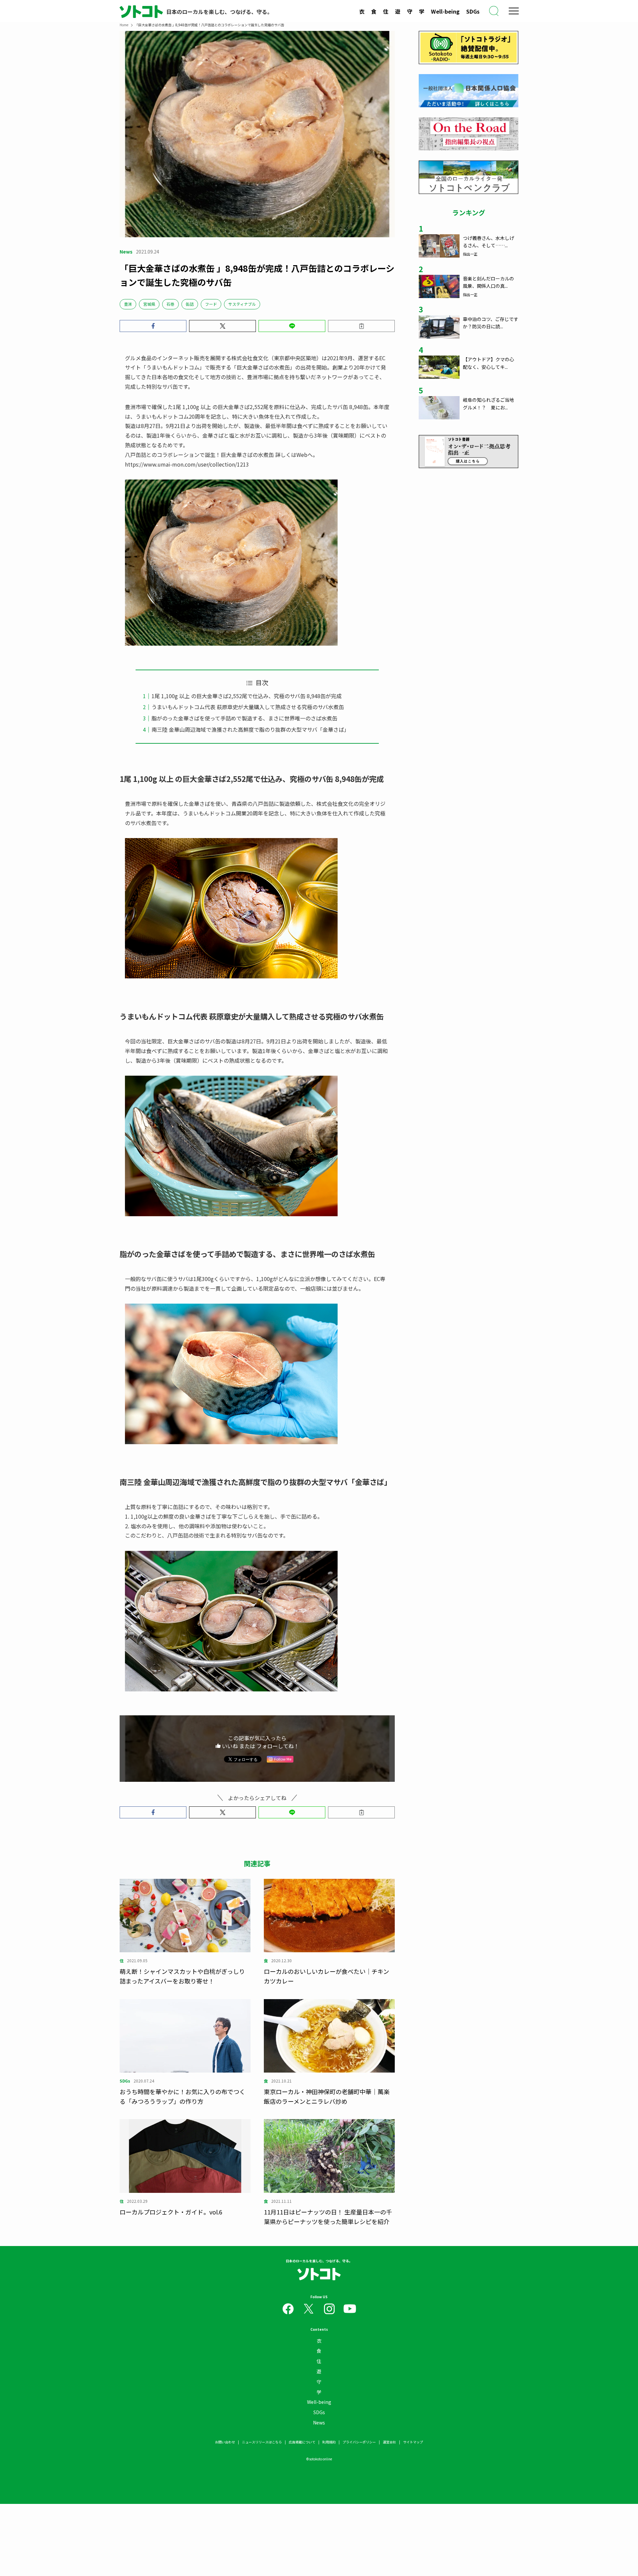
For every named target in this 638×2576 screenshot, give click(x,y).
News (319, 2422)
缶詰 (190, 304)
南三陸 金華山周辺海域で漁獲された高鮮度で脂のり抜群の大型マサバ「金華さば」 (250, 729)
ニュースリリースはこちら (262, 2442)
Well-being (445, 11)
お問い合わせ (225, 2442)
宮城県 (149, 304)
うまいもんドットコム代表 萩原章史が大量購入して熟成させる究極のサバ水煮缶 (248, 707)
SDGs (473, 11)
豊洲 (128, 304)
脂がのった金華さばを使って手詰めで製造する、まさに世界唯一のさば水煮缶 (244, 718)
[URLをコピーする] (361, 326)
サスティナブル (242, 304)
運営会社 (389, 2442)
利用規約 (329, 2442)
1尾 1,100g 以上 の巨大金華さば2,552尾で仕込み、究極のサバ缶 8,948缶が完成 (247, 696)
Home (124, 25)
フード (211, 304)
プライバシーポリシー (359, 2442)
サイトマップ (413, 2442)
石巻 (170, 304)
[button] (153, 326)
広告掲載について (302, 2442)
